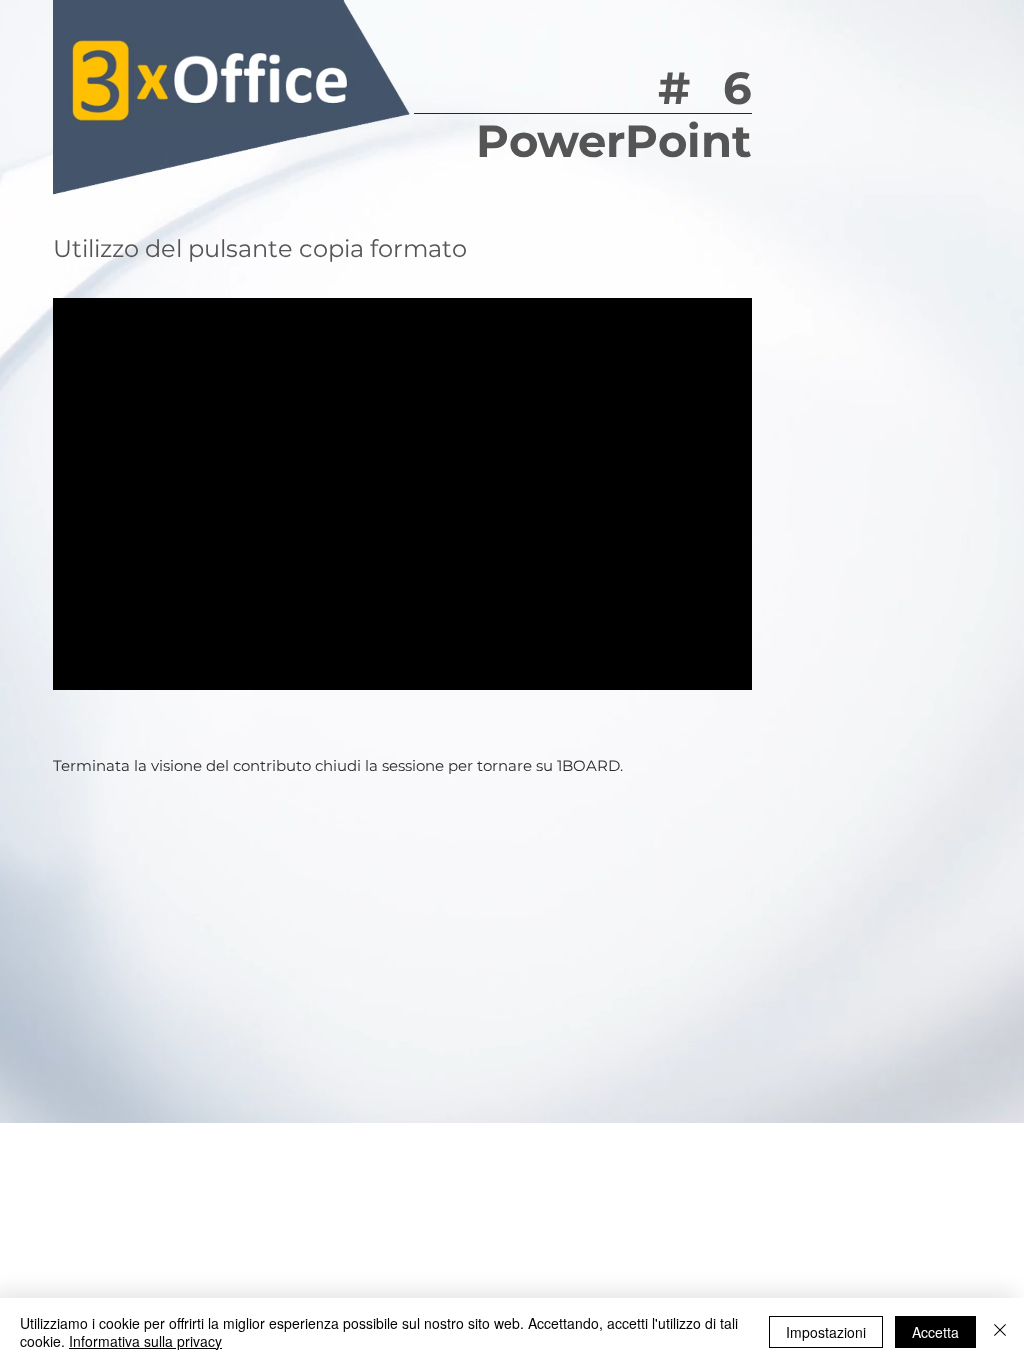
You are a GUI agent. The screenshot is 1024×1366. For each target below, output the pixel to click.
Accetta (935, 1332)
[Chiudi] (1000, 1332)
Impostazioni (826, 1332)
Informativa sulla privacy (145, 1341)
